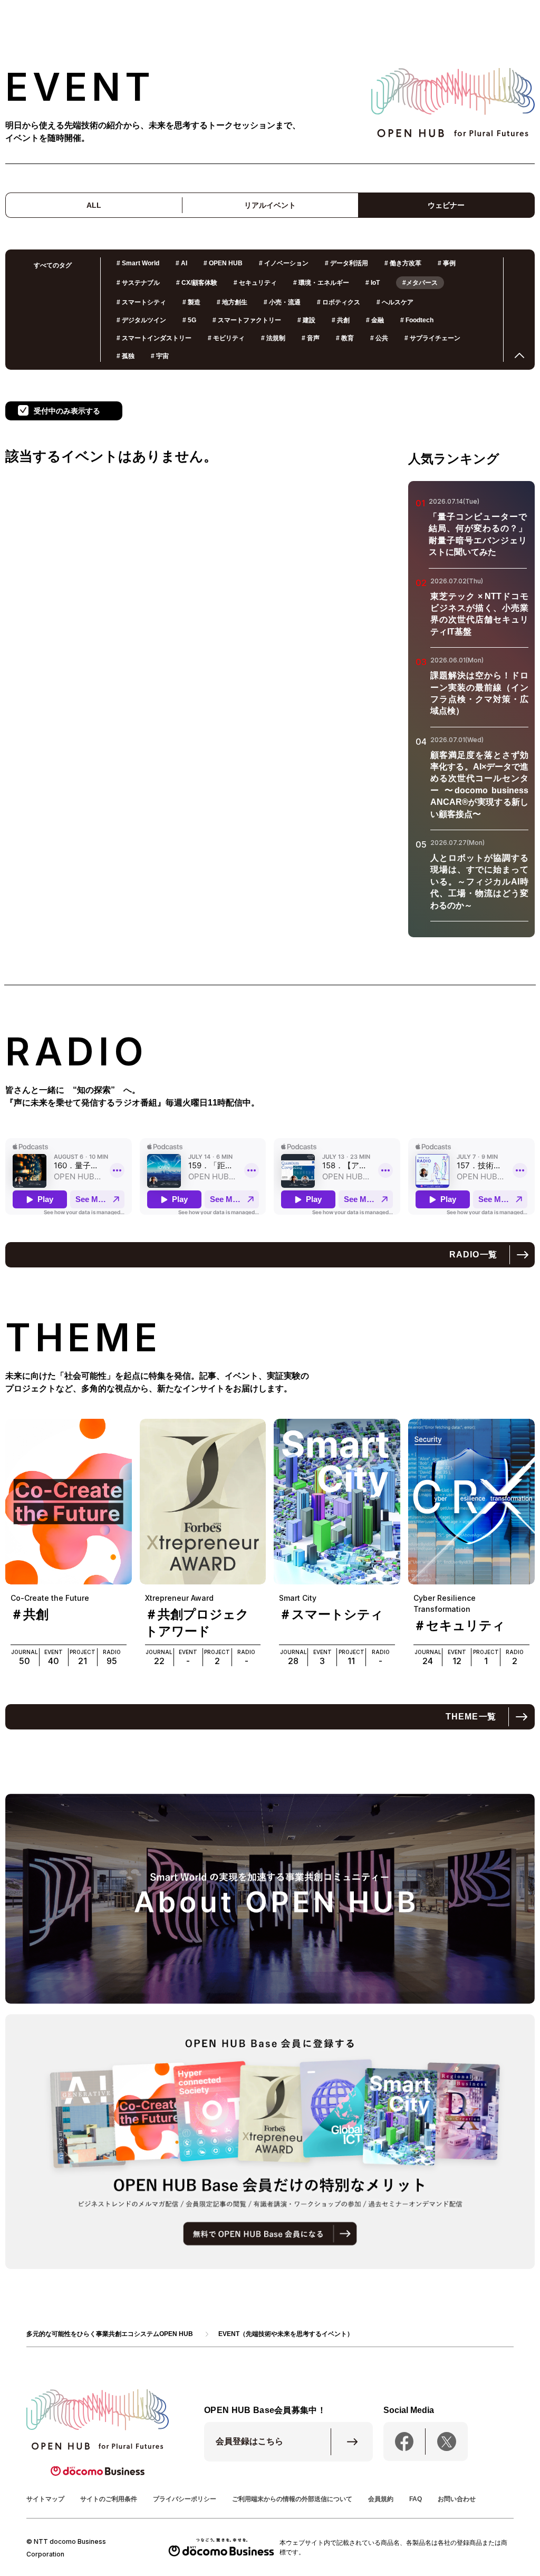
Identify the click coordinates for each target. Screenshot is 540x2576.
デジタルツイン (141, 320)
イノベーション (284, 263)
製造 (191, 302)
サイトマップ (45, 2499)
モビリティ (226, 338)
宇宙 (160, 356)
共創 (341, 320)
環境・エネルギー (321, 283)
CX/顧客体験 (197, 283)
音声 (311, 338)
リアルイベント (270, 205)
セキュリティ (255, 283)
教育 (345, 338)
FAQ (416, 2499)
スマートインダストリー (154, 338)
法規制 (273, 338)
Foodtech (417, 320)
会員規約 (381, 2499)
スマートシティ (141, 302)
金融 (375, 320)
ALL (94, 205)
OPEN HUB (223, 263)
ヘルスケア (395, 302)
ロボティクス (339, 302)
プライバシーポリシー (185, 2499)
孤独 (126, 356)
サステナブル (138, 283)
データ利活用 (346, 263)
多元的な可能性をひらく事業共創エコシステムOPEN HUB (110, 2334)
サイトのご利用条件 (109, 2499)
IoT (373, 283)
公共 (379, 338)
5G (189, 320)
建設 (306, 320)
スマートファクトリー (247, 320)
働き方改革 (403, 263)
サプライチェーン (432, 338)
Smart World (138, 263)
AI (181, 263)
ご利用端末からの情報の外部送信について (292, 2499)
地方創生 (232, 302)
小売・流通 (282, 302)
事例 (447, 263)
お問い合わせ (457, 2499)
